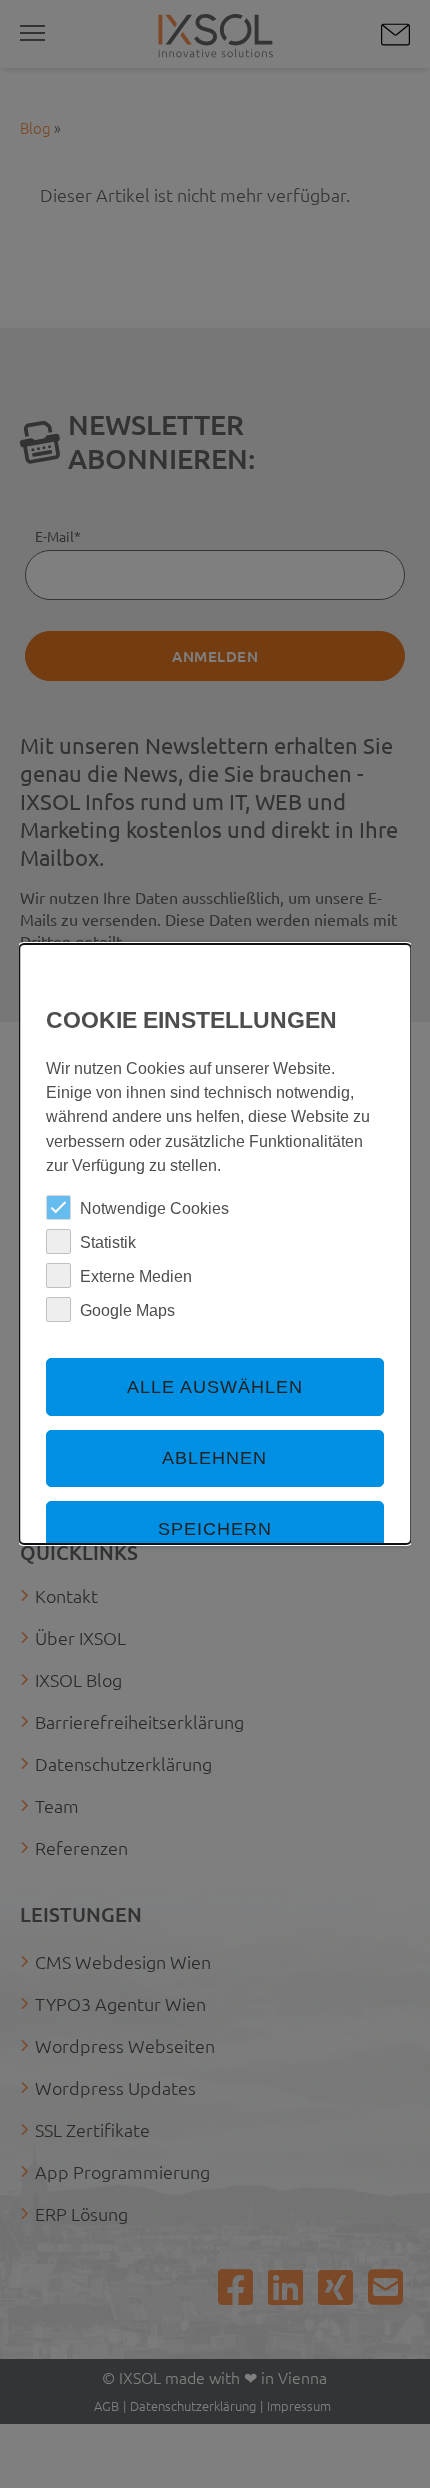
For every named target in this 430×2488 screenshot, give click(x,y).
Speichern (215, 1529)
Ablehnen (215, 1458)
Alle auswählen (215, 1387)
